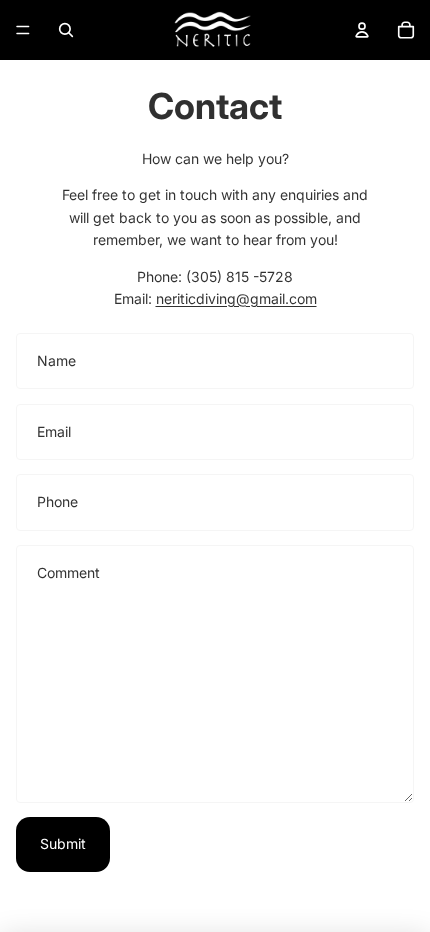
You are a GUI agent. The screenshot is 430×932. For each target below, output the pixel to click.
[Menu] (23, 30)
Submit (63, 843)
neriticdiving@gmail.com (236, 298)
